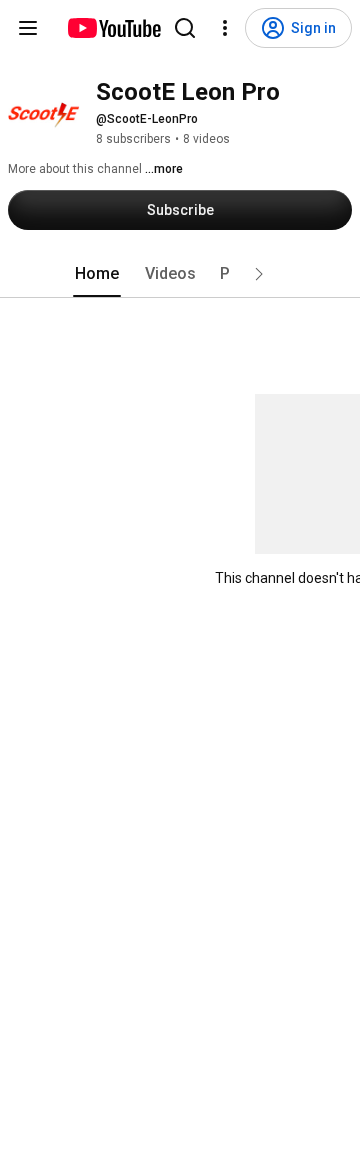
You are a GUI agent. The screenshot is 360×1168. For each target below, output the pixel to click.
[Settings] (225, 28)
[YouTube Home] (113, 28)
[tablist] (180, 274)
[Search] (185, 28)
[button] (259, 274)
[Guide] (28, 28)
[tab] (97, 274)
